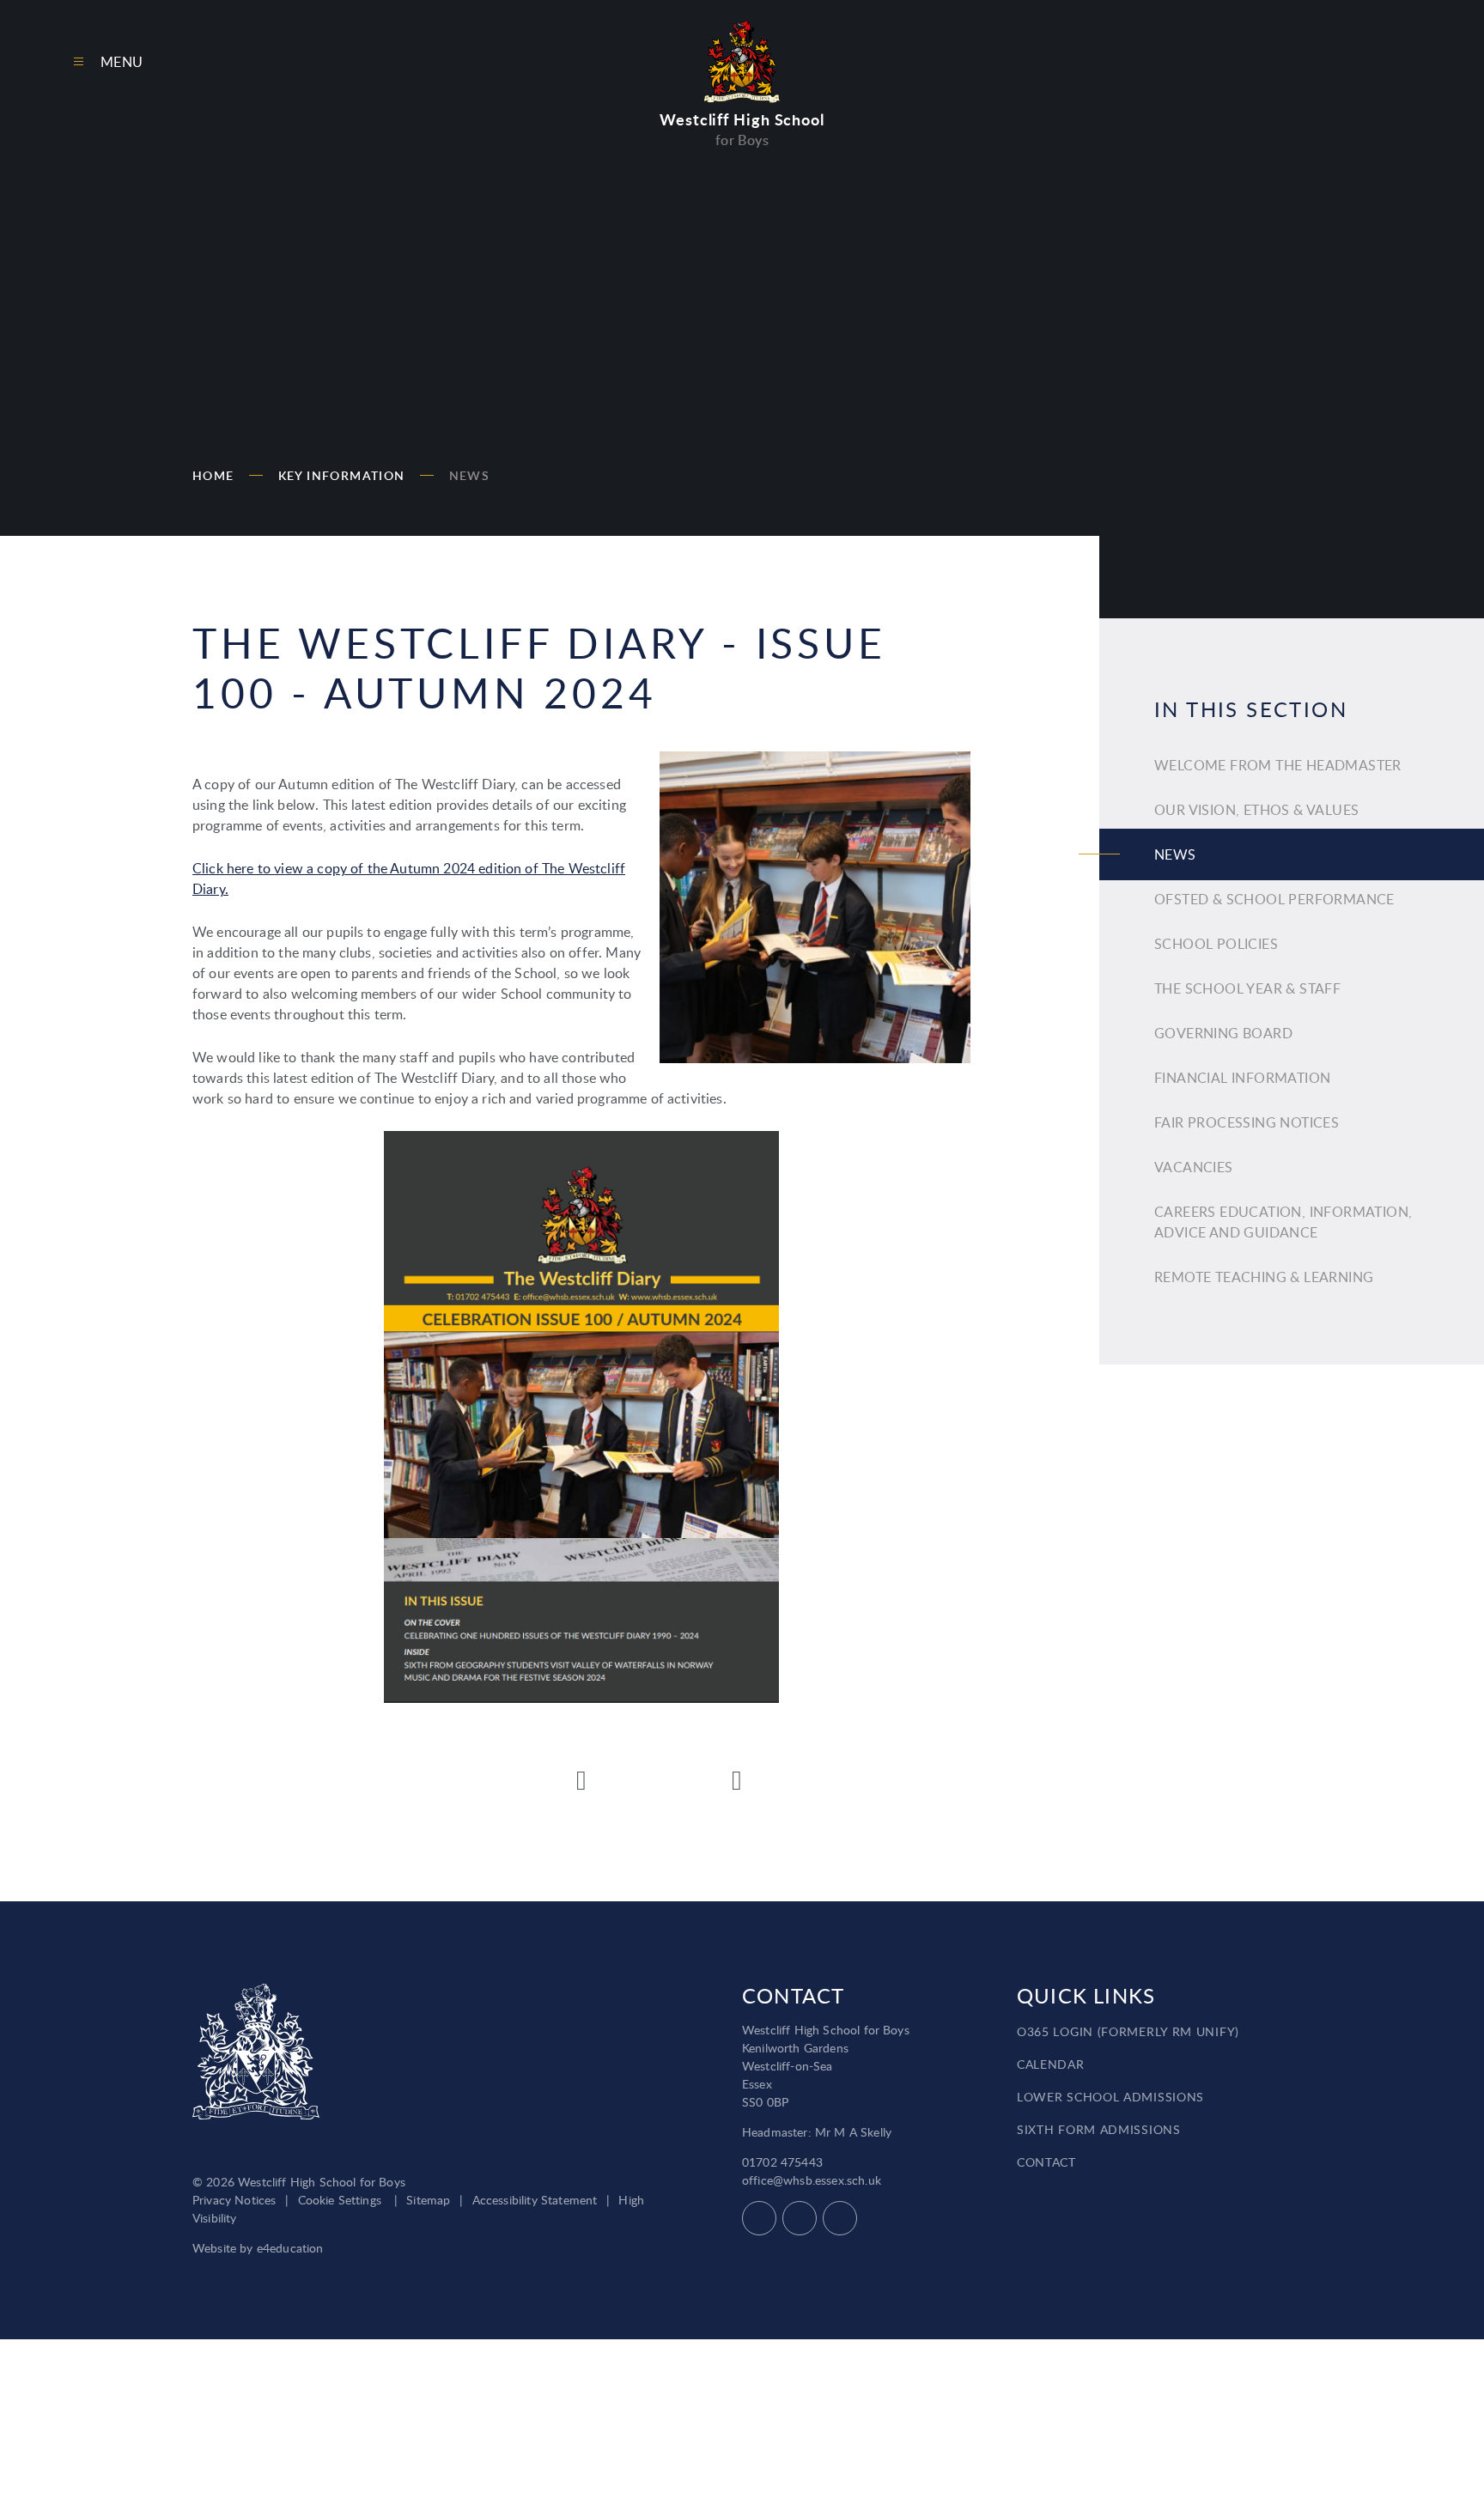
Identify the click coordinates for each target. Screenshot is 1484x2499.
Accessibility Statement (535, 2200)
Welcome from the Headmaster (1278, 765)
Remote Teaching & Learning (1264, 1277)
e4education (290, 2248)
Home (213, 475)
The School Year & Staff (1247, 988)
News (470, 475)
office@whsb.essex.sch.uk (812, 2180)
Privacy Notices (234, 2200)
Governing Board (1223, 1033)
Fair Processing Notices (1247, 1122)
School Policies (1216, 944)
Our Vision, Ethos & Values (1256, 810)
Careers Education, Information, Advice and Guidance (1283, 1222)
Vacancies (1194, 1167)
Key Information (342, 475)
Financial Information (1242, 1078)
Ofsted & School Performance (1274, 899)
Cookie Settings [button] (340, 2200)
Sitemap (428, 2200)
